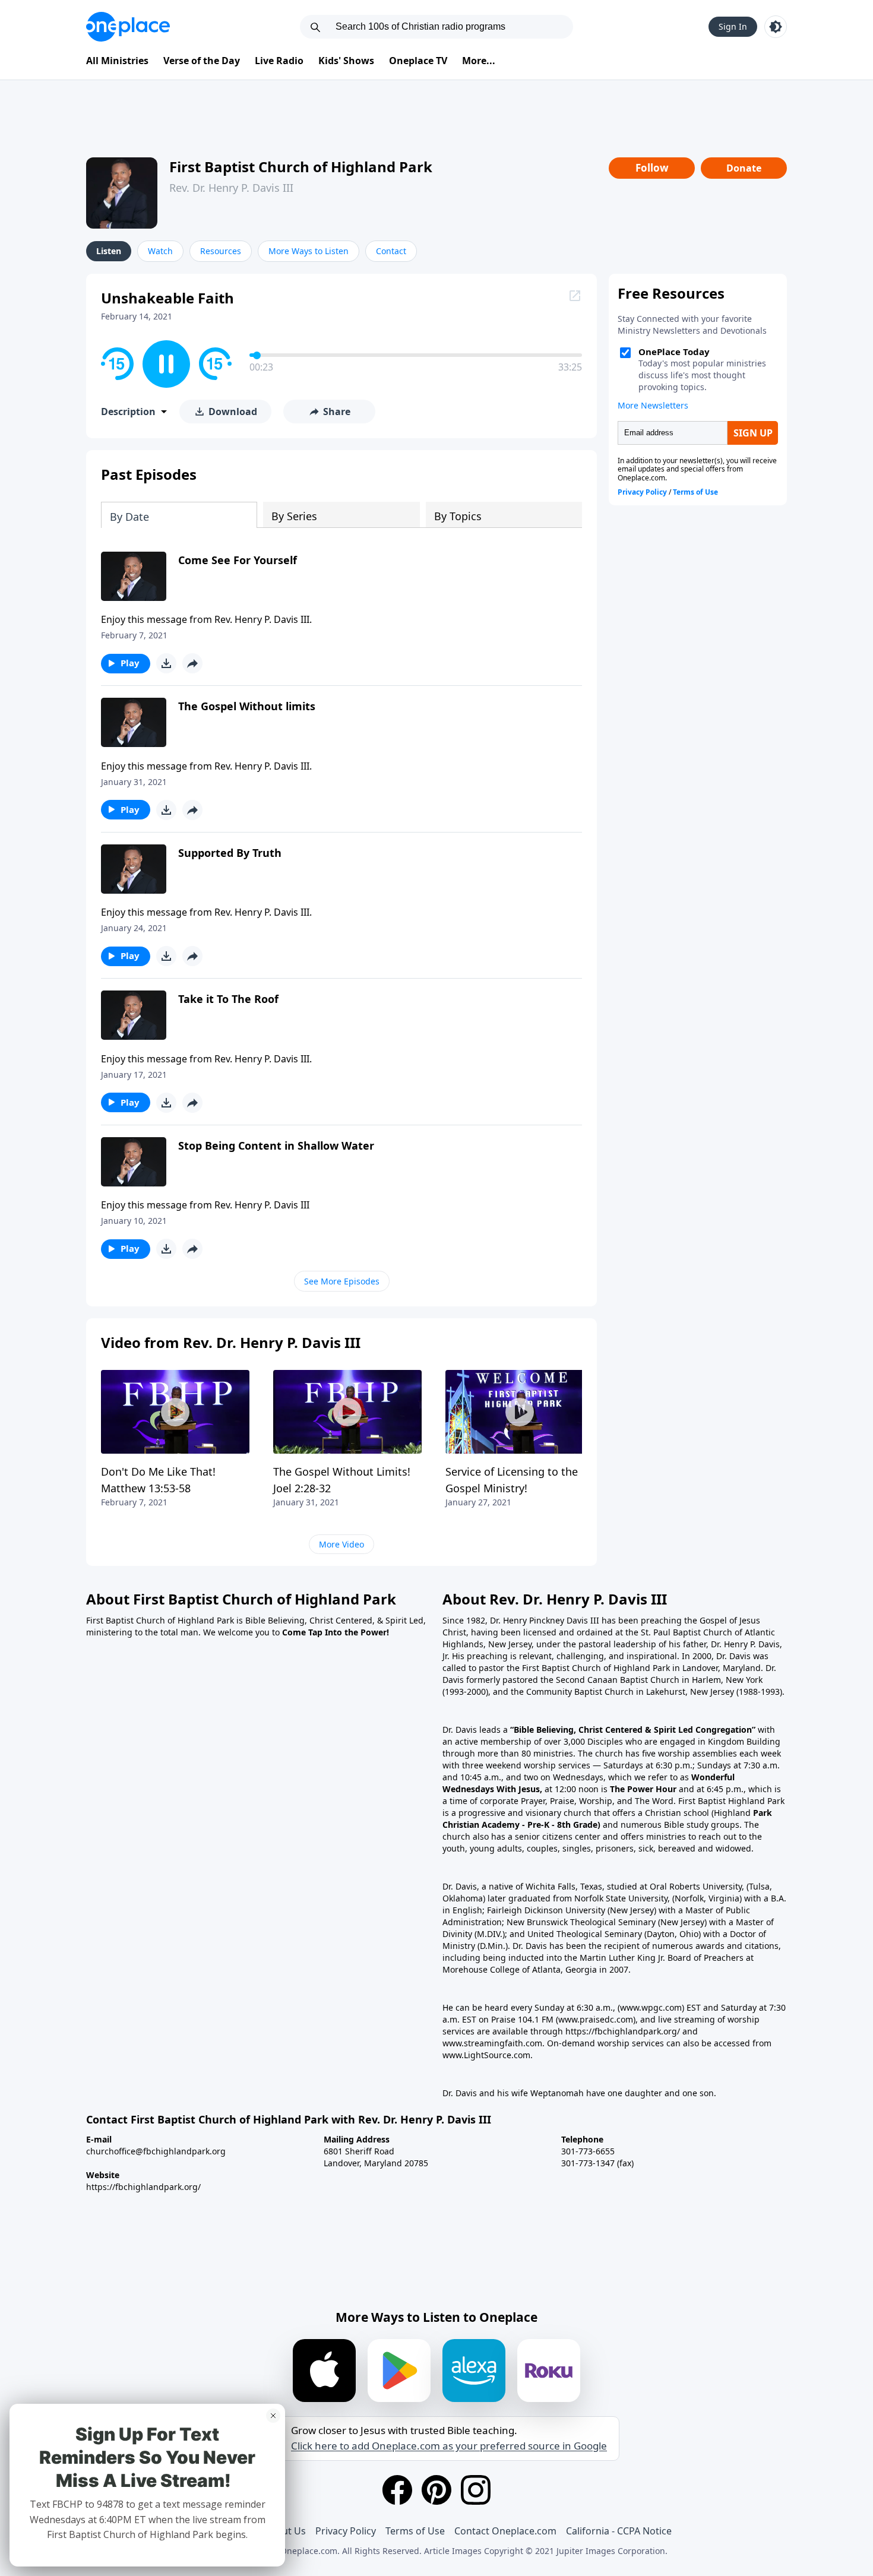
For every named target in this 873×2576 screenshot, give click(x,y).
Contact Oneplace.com (505, 2531)
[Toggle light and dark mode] (776, 27)
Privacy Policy (346, 2531)
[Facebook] (397, 2490)
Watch (160, 251)
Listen (109, 251)
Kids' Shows (346, 61)
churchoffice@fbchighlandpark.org (156, 2151)
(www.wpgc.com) (651, 2007)
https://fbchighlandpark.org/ (143, 2187)
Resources (221, 251)
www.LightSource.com (486, 2055)
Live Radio (279, 61)
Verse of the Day (202, 61)
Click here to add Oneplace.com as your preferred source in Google (449, 2446)
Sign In (733, 26)
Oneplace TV (418, 61)
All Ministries (117, 61)
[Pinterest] (436, 2490)
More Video (341, 1544)
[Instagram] (476, 2490)
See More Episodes (342, 1281)
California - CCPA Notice (619, 2531)
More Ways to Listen (309, 251)
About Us (285, 2531)
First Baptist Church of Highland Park (301, 167)
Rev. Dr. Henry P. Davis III (231, 188)
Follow (652, 168)
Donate (744, 168)
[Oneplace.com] (128, 27)
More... (479, 61)
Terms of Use (415, 2531)
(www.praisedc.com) (596, 2019)
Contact (391, 251)
